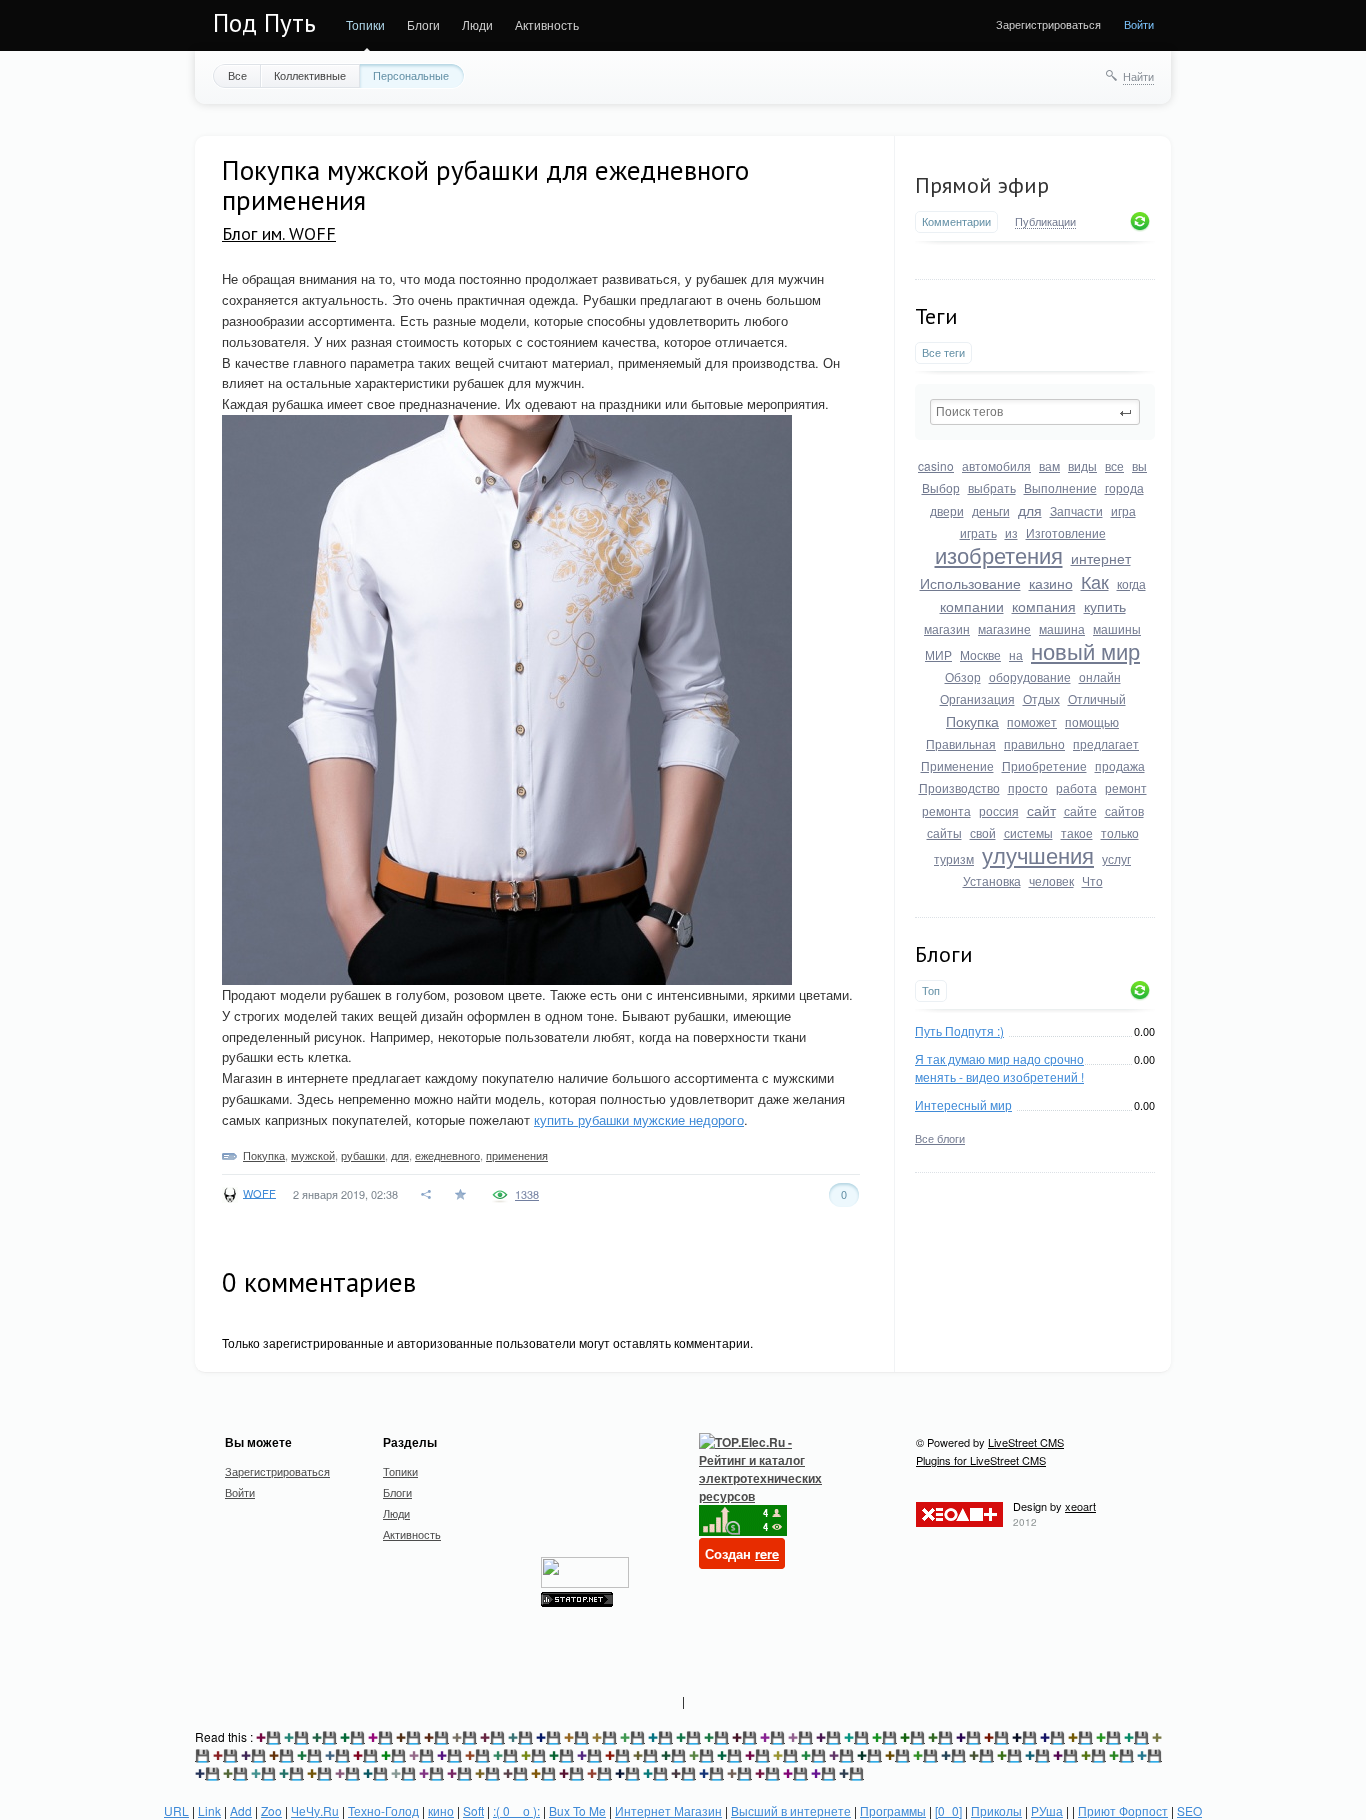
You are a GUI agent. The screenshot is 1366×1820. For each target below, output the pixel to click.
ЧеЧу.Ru (315, 1810)
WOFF (259, 1192)
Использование (970, 583)
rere (767, 1553)
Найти (1138, 76)
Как (1095, 581)
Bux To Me (577, 1810)
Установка (992, 880)
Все (237, 75)
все (1114, 465)
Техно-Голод (383, 1810)
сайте (1080, 810)
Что (1092, 880)
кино (441, 1810)
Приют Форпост (1123, 1810)
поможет (1032, 721)
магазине (1004, 628)
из (1011, 532)
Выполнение (1060, 487)
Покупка (972, 721)
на (1016, 654)
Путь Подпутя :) (959, 1030)
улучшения (1038, 854)
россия (999, 810)
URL (176, 1810)
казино (1051, 583)
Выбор (941, 487)
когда (1131, 583)
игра (1123, 510)
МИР (938, 654)
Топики (365, 24)
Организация (977, 698)
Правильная (961, 743)
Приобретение (1044, 765)
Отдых (1041, 698)
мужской (313, 1155)
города (1124, 487)
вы (1139, 465)
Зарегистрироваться (1048, 24)
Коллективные (310, 75)
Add (241, 1810)
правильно (1034, 743)
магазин (947, 628)
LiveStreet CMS (1026, 1442)
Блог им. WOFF (279, 233)
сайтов (1124, 810)
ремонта (946, 810)
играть (978, 532)
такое (1077, 832)
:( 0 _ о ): (516, 1810)
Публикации (1045, 222)
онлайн (1100, 676)
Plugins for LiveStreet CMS (981, 1460)
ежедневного (447, 1155)
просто (1028, 787)
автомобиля (996, 465)
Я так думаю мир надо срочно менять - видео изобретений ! (999, 1067)
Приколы (996, 1810)
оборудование (1030, 676)
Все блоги (940, 1138)
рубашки (363, 1155)
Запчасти (1076, 510)
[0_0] (948, 1810)
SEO (1189, 1810)
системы (1028, 832)
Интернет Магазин (668, 1810)
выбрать (992, 487)
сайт (1041, 810)
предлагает (1106, 743)
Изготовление (1066, 532)
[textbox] (1035, 412)
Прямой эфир (982, 185)
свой (983, 832)
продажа (1120, 765)
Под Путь (264, 23)
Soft (473, 1810)
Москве (980, 654)
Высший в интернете (791, 1810)
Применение (957, 765)
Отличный (1097, 698)
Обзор (963, 676)
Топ (931, 990)
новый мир (1085, 650)
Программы (893, 1810)
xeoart (1080, 1506)
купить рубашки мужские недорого (639, 1119)
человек (1051, 880)
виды (1082, 465)
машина (1062, 628)
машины (1117, 628)
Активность (547, 24)
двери (947, 510)
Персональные (411, 75)
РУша (1047, 1810)
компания (1044, 606)
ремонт (1126, 787)
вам (1049, 465)
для (1030, 510)
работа (1076, 787)
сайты (944, 832)
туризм (954, 858)
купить (1105, 606)
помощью (1092, 721)
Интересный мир (963, 1104)
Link (209, 1810)
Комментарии (956, 221)
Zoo (271, 1810)
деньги (991, 510)
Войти (1139, 24)
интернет (1101, 558)
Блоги (423, 24)
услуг (1116, 858)
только (1120, 832)
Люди (477, 24)
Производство (959, 787)
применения (517, 1155)
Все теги (943, 352)
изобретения (999, 554)
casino (936, 465)
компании (972, 606)
